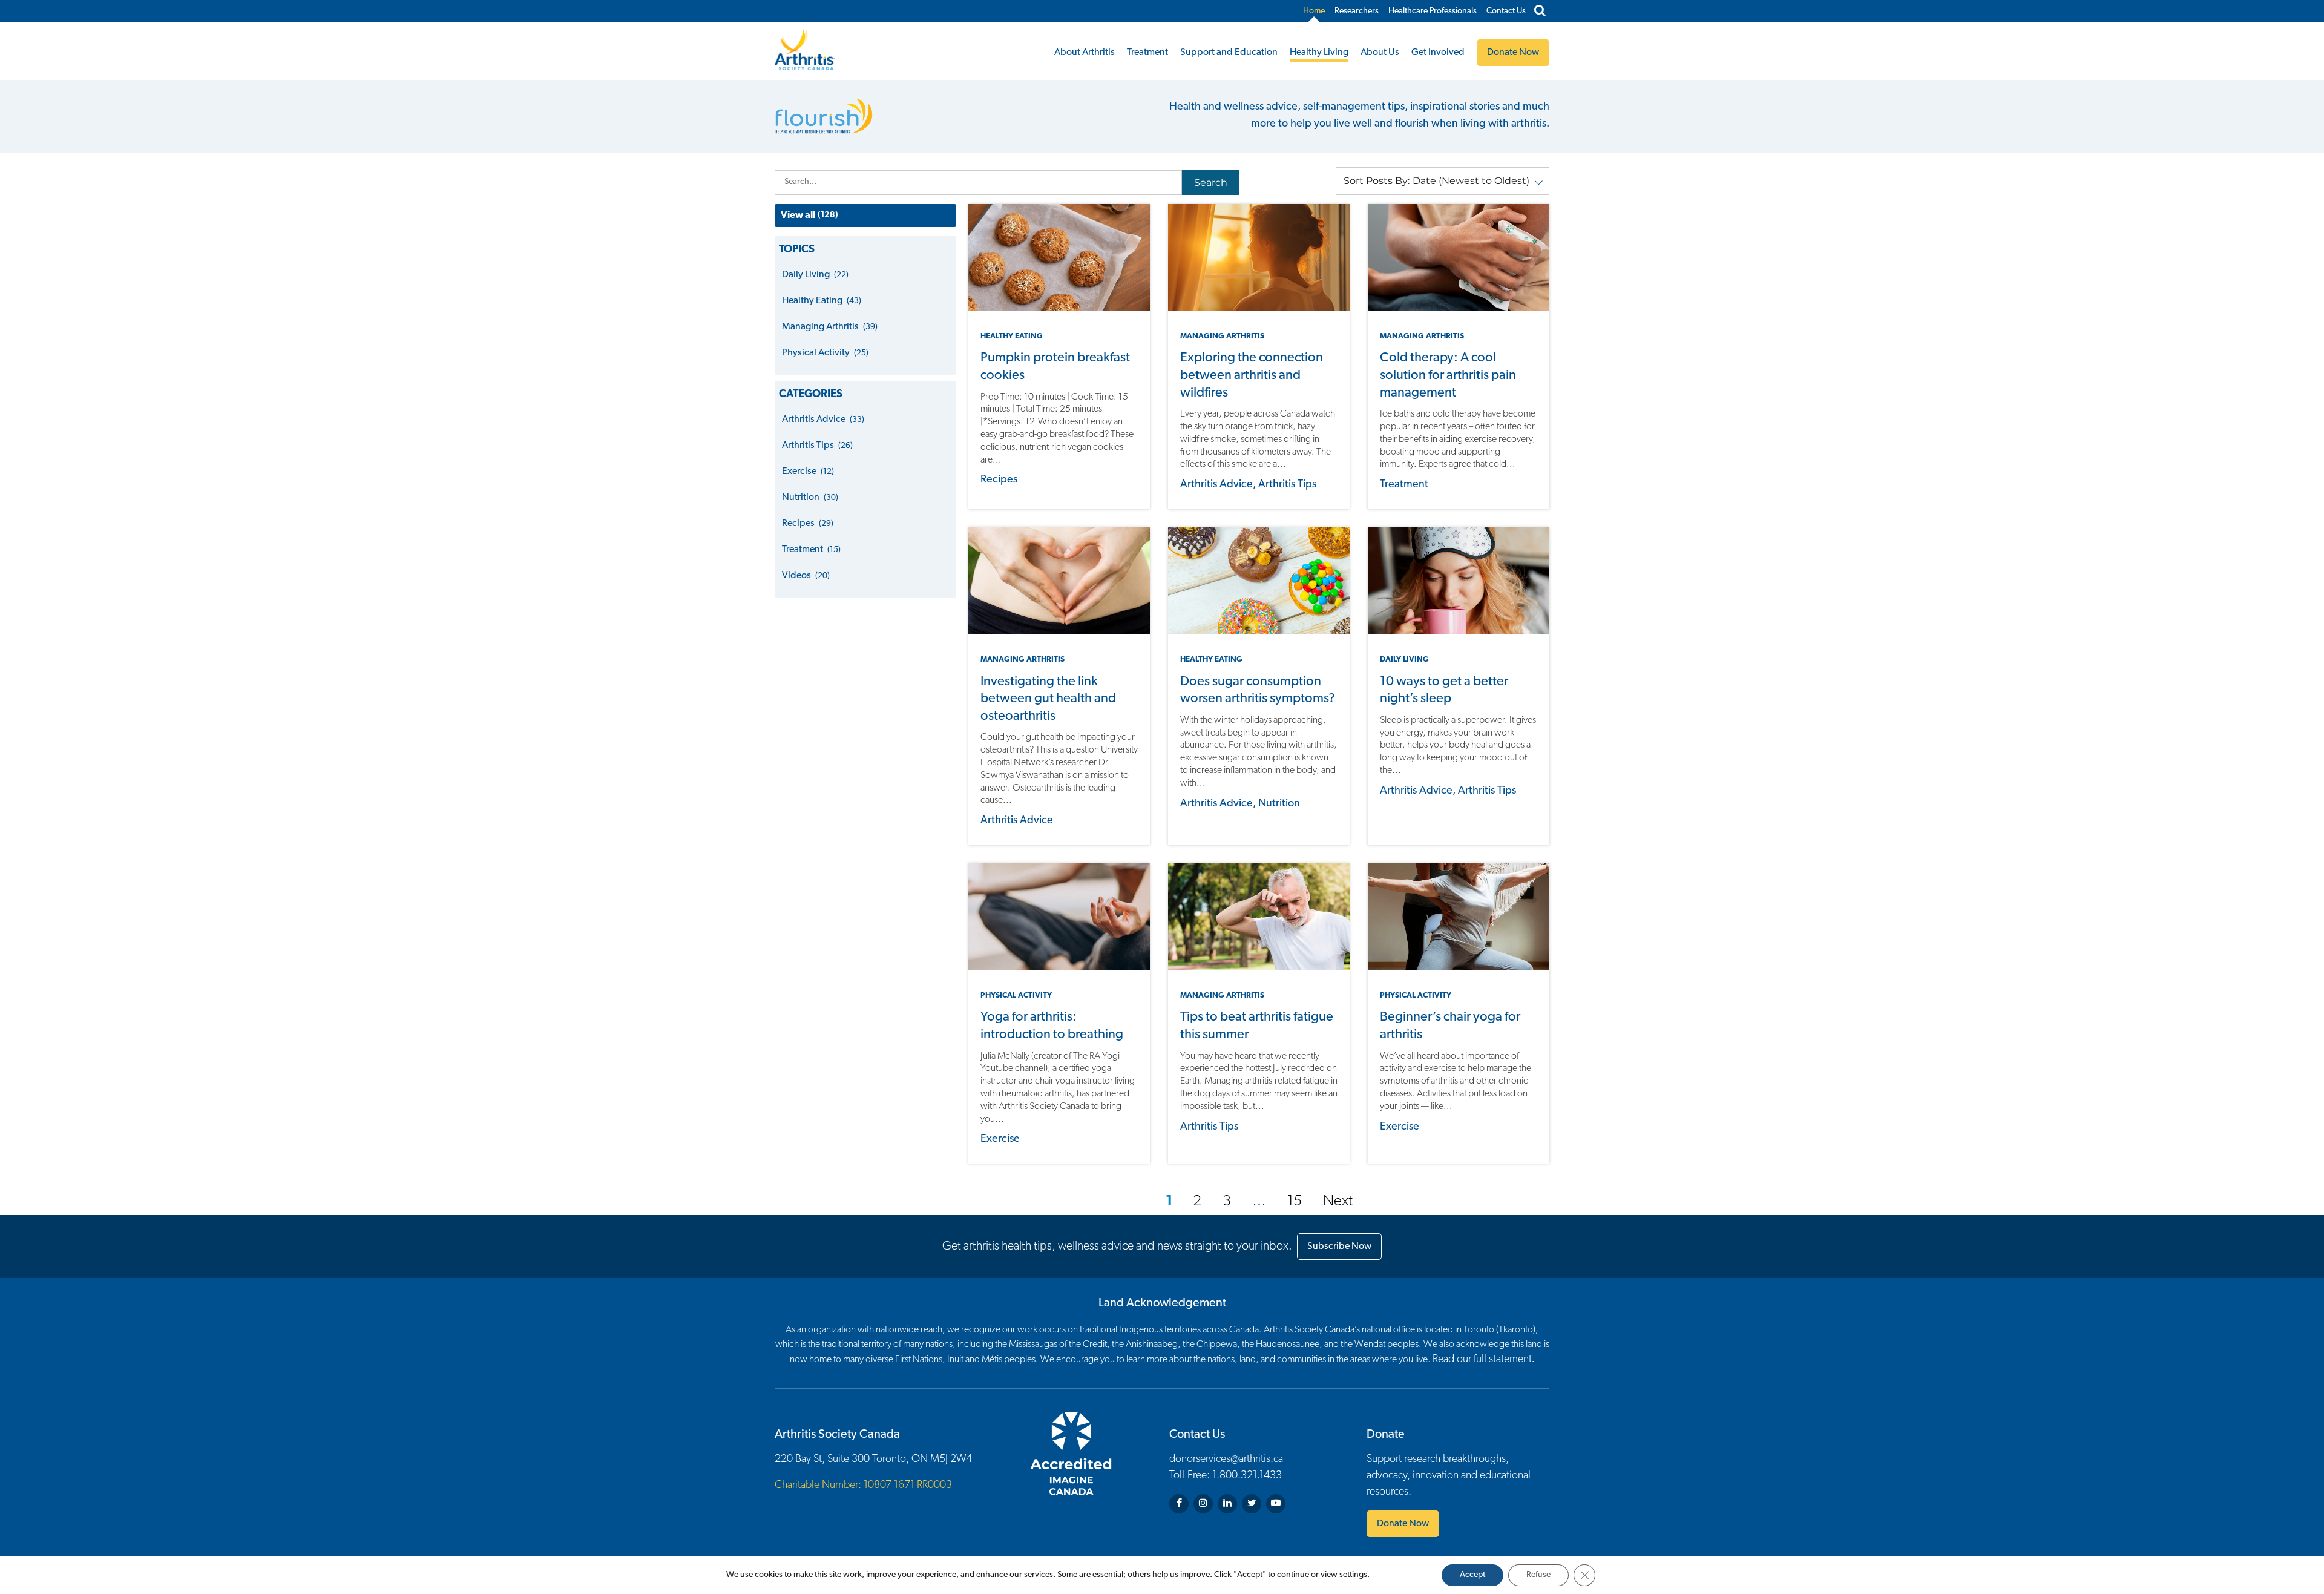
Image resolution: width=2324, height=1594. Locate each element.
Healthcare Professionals (1433, 11)
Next (1338, 1201)
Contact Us (1506, 11)
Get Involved (1438, 53)
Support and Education (1229, 53)
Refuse (1538, 1575)
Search (1211, 183)
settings (1353, 1575)
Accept (1472, 1575)
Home (1314, 11)
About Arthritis (1085, 53)
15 (1295, 1201)
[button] (1443, 181)
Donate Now (1403, 1524)
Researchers (1357, 11)
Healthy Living (1319, 53)
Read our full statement (1482, 1360)
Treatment (1147, 53)
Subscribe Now (1339, 1247)
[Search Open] (1540, 12)
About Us (1380, 53)
